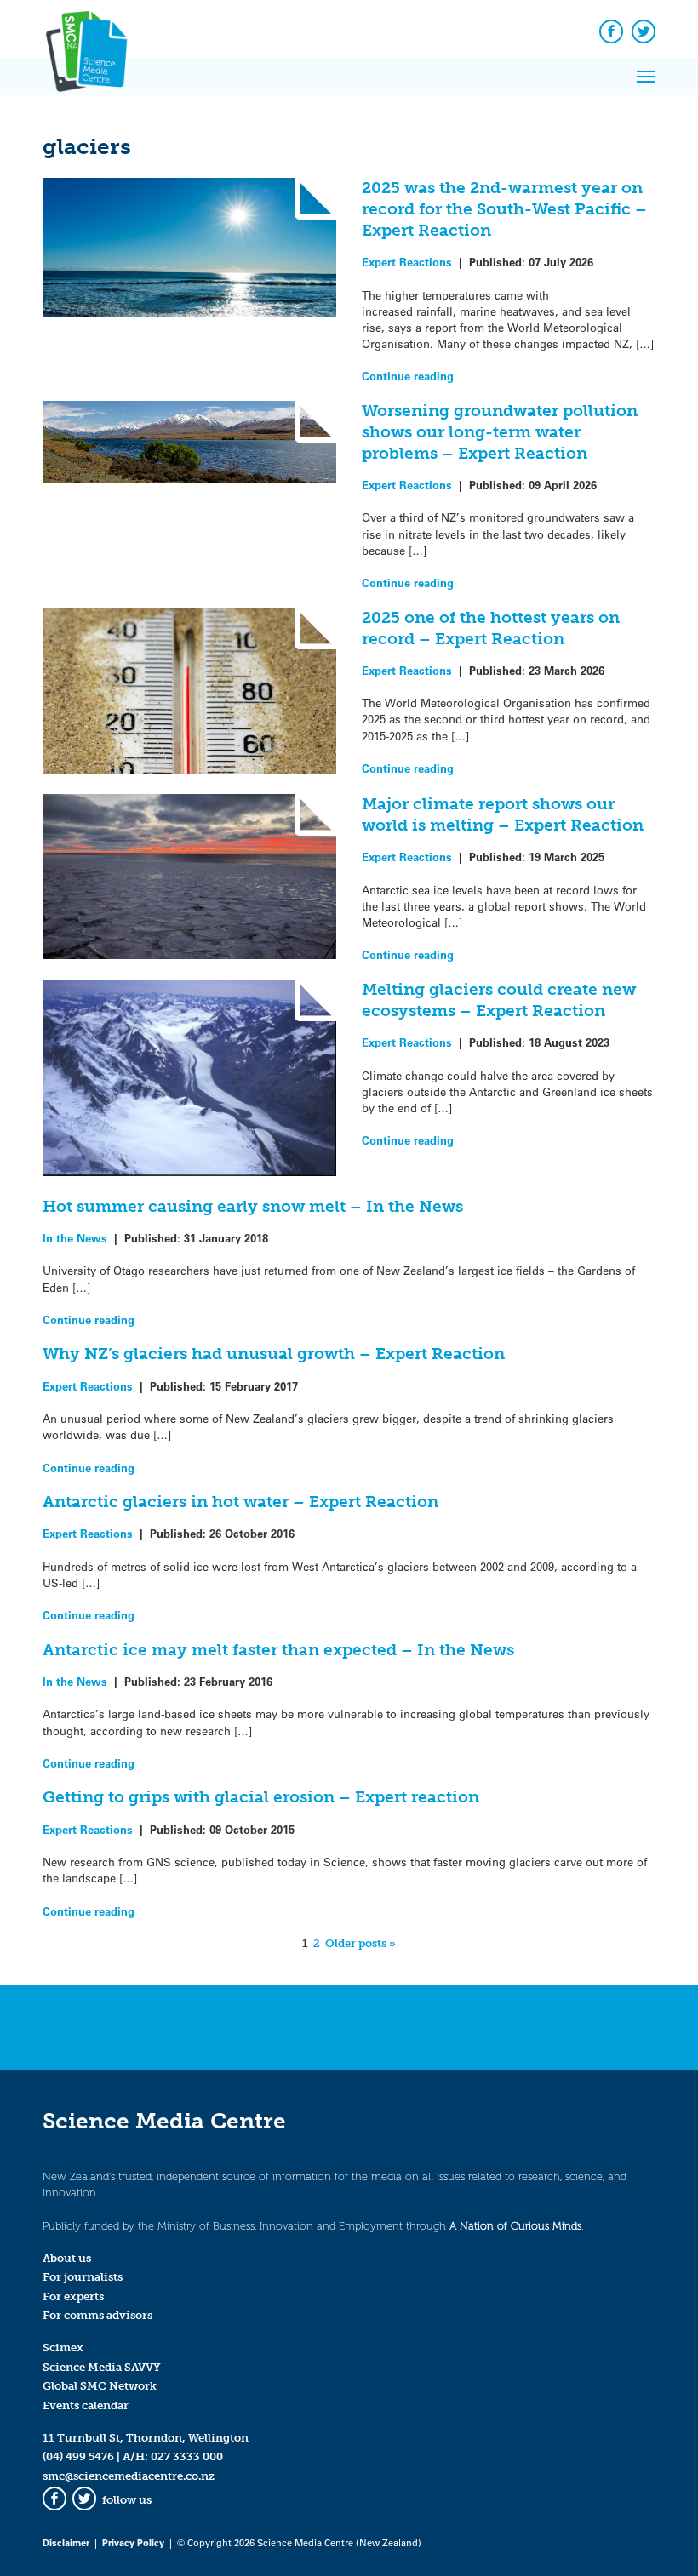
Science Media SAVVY (102, 2367)
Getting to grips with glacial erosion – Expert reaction (261, 1797)
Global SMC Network (100, 2386)
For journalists (83, 2277)
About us (67, 2258)
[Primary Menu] (646, 77)
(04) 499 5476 (78, 2456)
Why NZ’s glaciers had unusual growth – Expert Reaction (274, 1354)
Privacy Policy (133, 2542)
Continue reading (408, 376)
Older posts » (360, 1943)
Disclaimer (66, 2542)
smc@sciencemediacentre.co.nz (129, 2476)
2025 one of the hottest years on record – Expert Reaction (491, 628)
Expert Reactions (407, 262)
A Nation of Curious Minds (515, 2226)
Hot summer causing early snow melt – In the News (253, 1206)
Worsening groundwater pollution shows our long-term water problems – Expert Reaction (500, 432)
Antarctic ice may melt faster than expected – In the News (278, 1650)
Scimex (63, 2348)
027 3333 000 (187, 2456)
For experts (73, 2296)
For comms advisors (97, 2315)
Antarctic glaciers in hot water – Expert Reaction (240, 1502)
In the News (75, 1238)
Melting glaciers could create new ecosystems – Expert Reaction (499, 1000)
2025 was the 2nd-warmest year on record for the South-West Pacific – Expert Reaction (504, 209)
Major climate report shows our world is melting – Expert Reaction (503, 814)
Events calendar (86, 2405)
